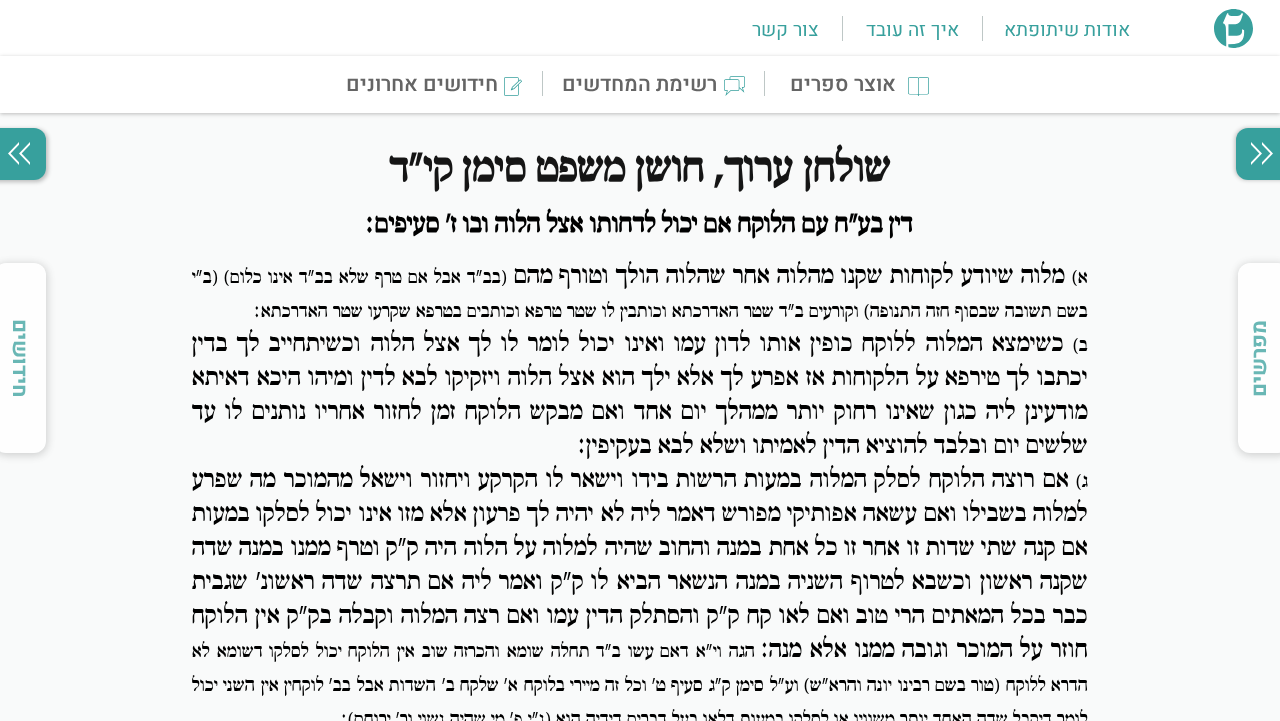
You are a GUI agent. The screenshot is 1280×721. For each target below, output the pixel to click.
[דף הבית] (1233, 42)
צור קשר (785, 30)
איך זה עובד (912, 30)
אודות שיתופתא (1067, 30)
